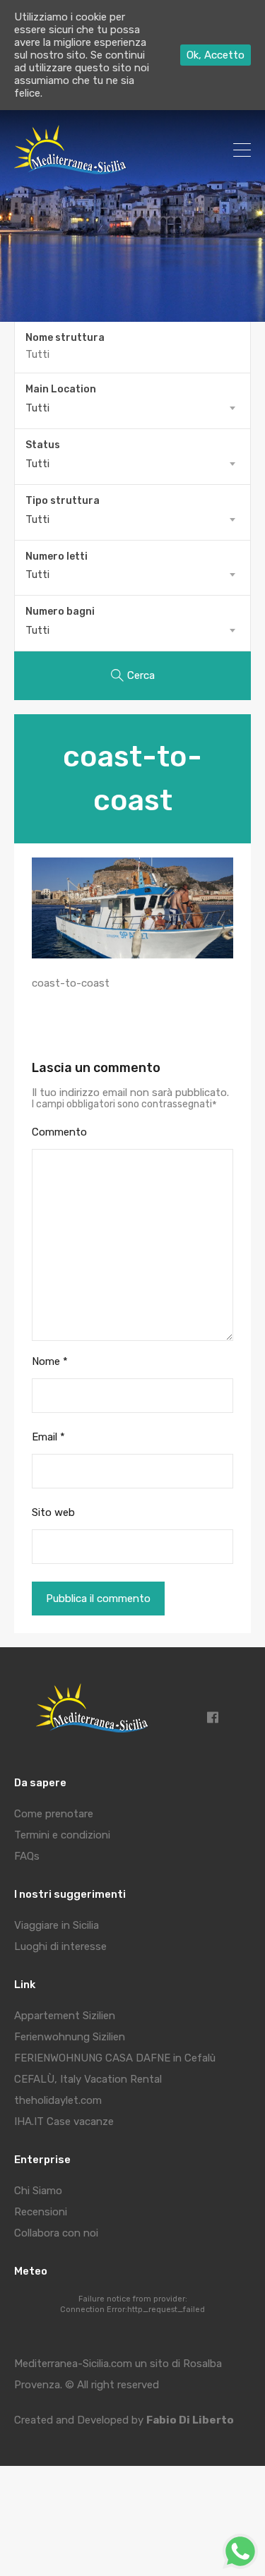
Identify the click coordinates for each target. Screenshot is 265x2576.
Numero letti (57, 557)
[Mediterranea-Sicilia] (72, 169)
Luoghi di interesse (60, 1946)
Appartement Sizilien (65, 2016)
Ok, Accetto (216, 55)
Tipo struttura (63, 501)
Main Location (61, 390)
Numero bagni (60, 612)
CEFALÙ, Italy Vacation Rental (88, 2079)
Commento (59, 1132)
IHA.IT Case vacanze (64, 2121)
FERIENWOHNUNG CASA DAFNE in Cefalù (115, 2058)
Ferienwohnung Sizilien (70, 2037)
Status (43, 445)
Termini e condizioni (62, 1835)
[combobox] (132, 408)
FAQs (27, 1856)
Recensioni (41, 2212)
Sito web (53, 1512)
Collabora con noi (56, 2233)
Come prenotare (54, 1814)
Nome (50, 1361)
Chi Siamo (38, 2191)
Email (48, 1437)
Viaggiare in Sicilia (57, 1925)
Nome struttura (65, 338)
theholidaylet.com (58, 2100)
